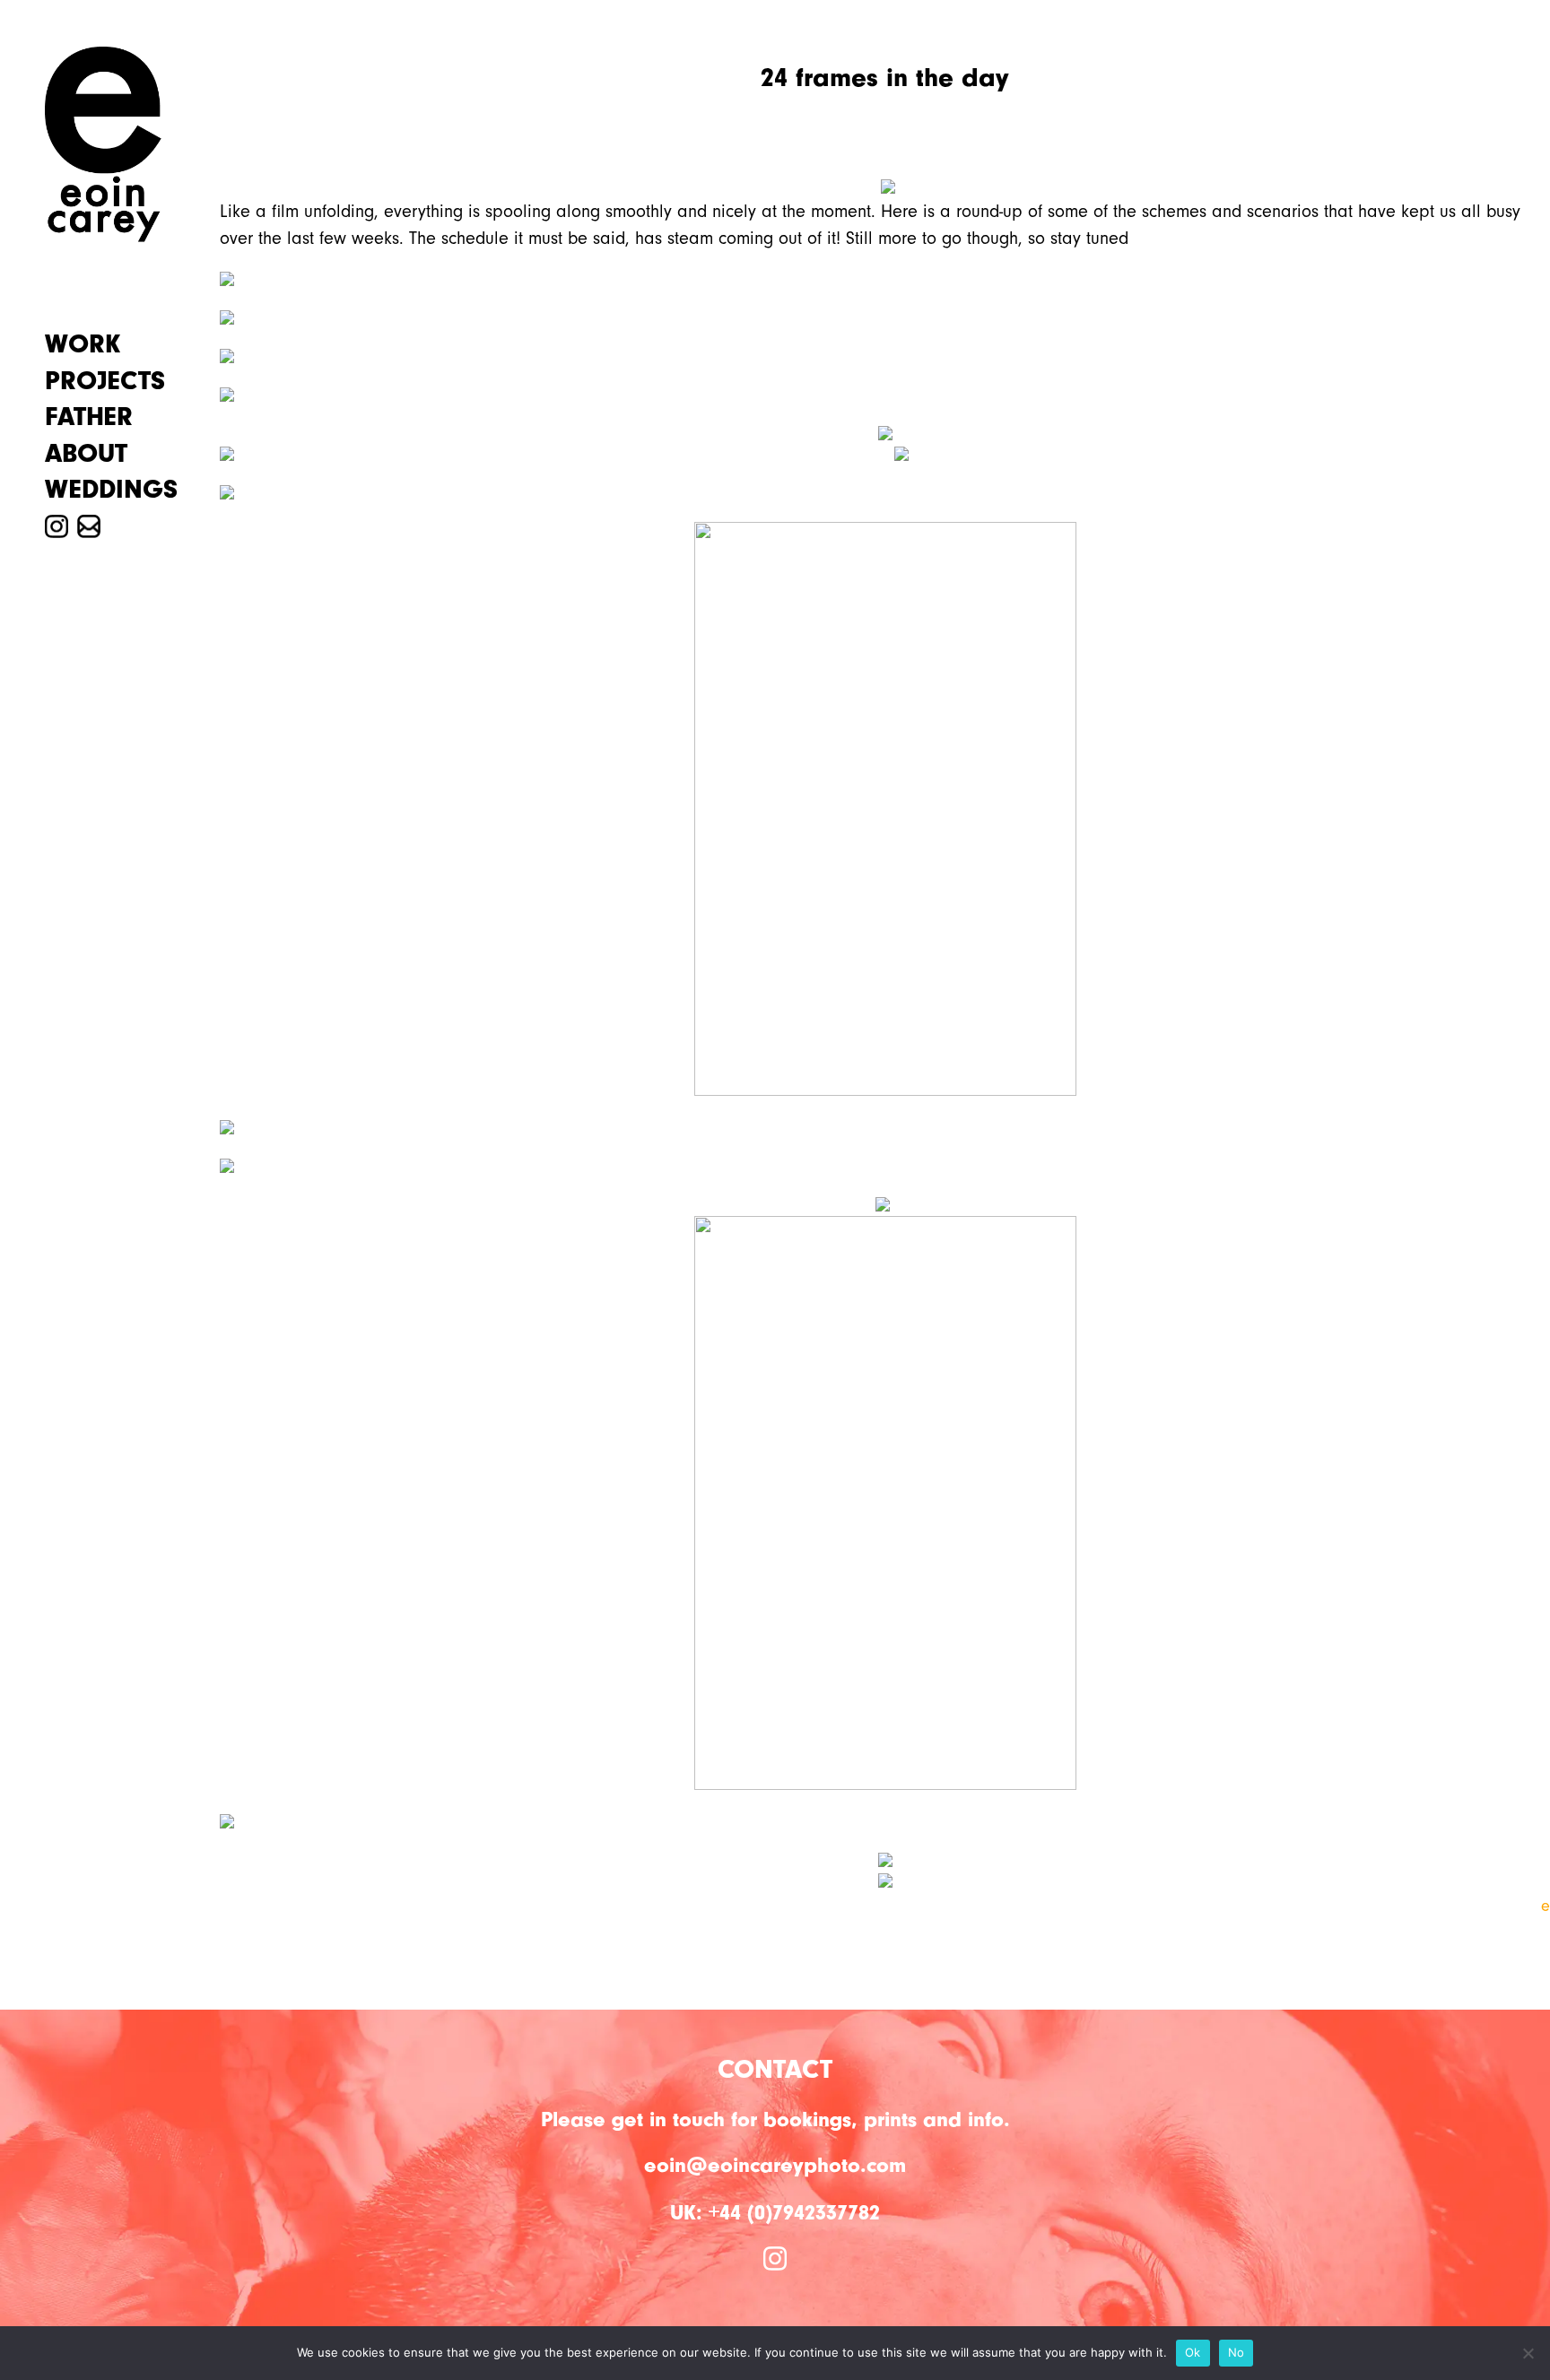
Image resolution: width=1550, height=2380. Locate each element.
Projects (105, 381)
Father (89, 417)
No (1237, 2352)
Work (83, 344)
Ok (1193, 2352)
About (86, 454)
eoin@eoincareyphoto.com (775, 2165)
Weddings (111, 490)
